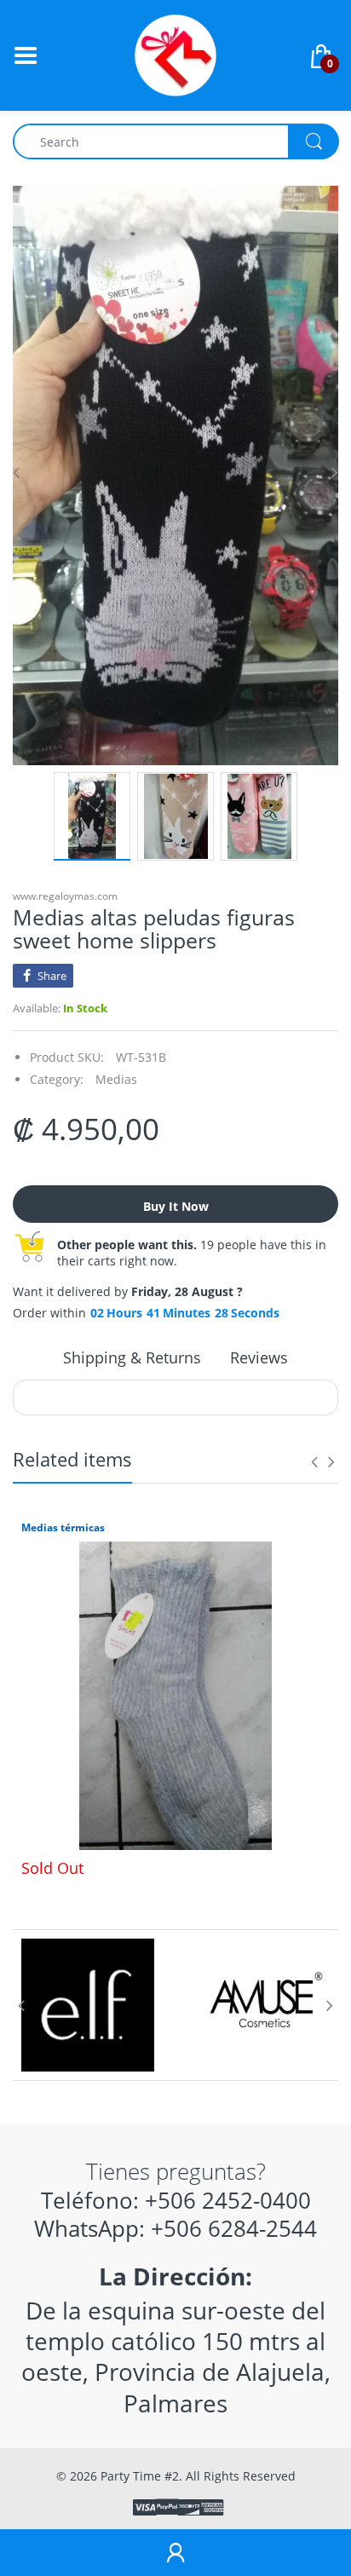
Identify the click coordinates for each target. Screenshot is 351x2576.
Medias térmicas (63, 1528)
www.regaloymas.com (65, 896)
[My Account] (175, 2553)
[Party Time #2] (175, 54)
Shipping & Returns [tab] (132, 1357)
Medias (116, 1079)
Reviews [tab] (259, 1357)
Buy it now (176, 1206)
